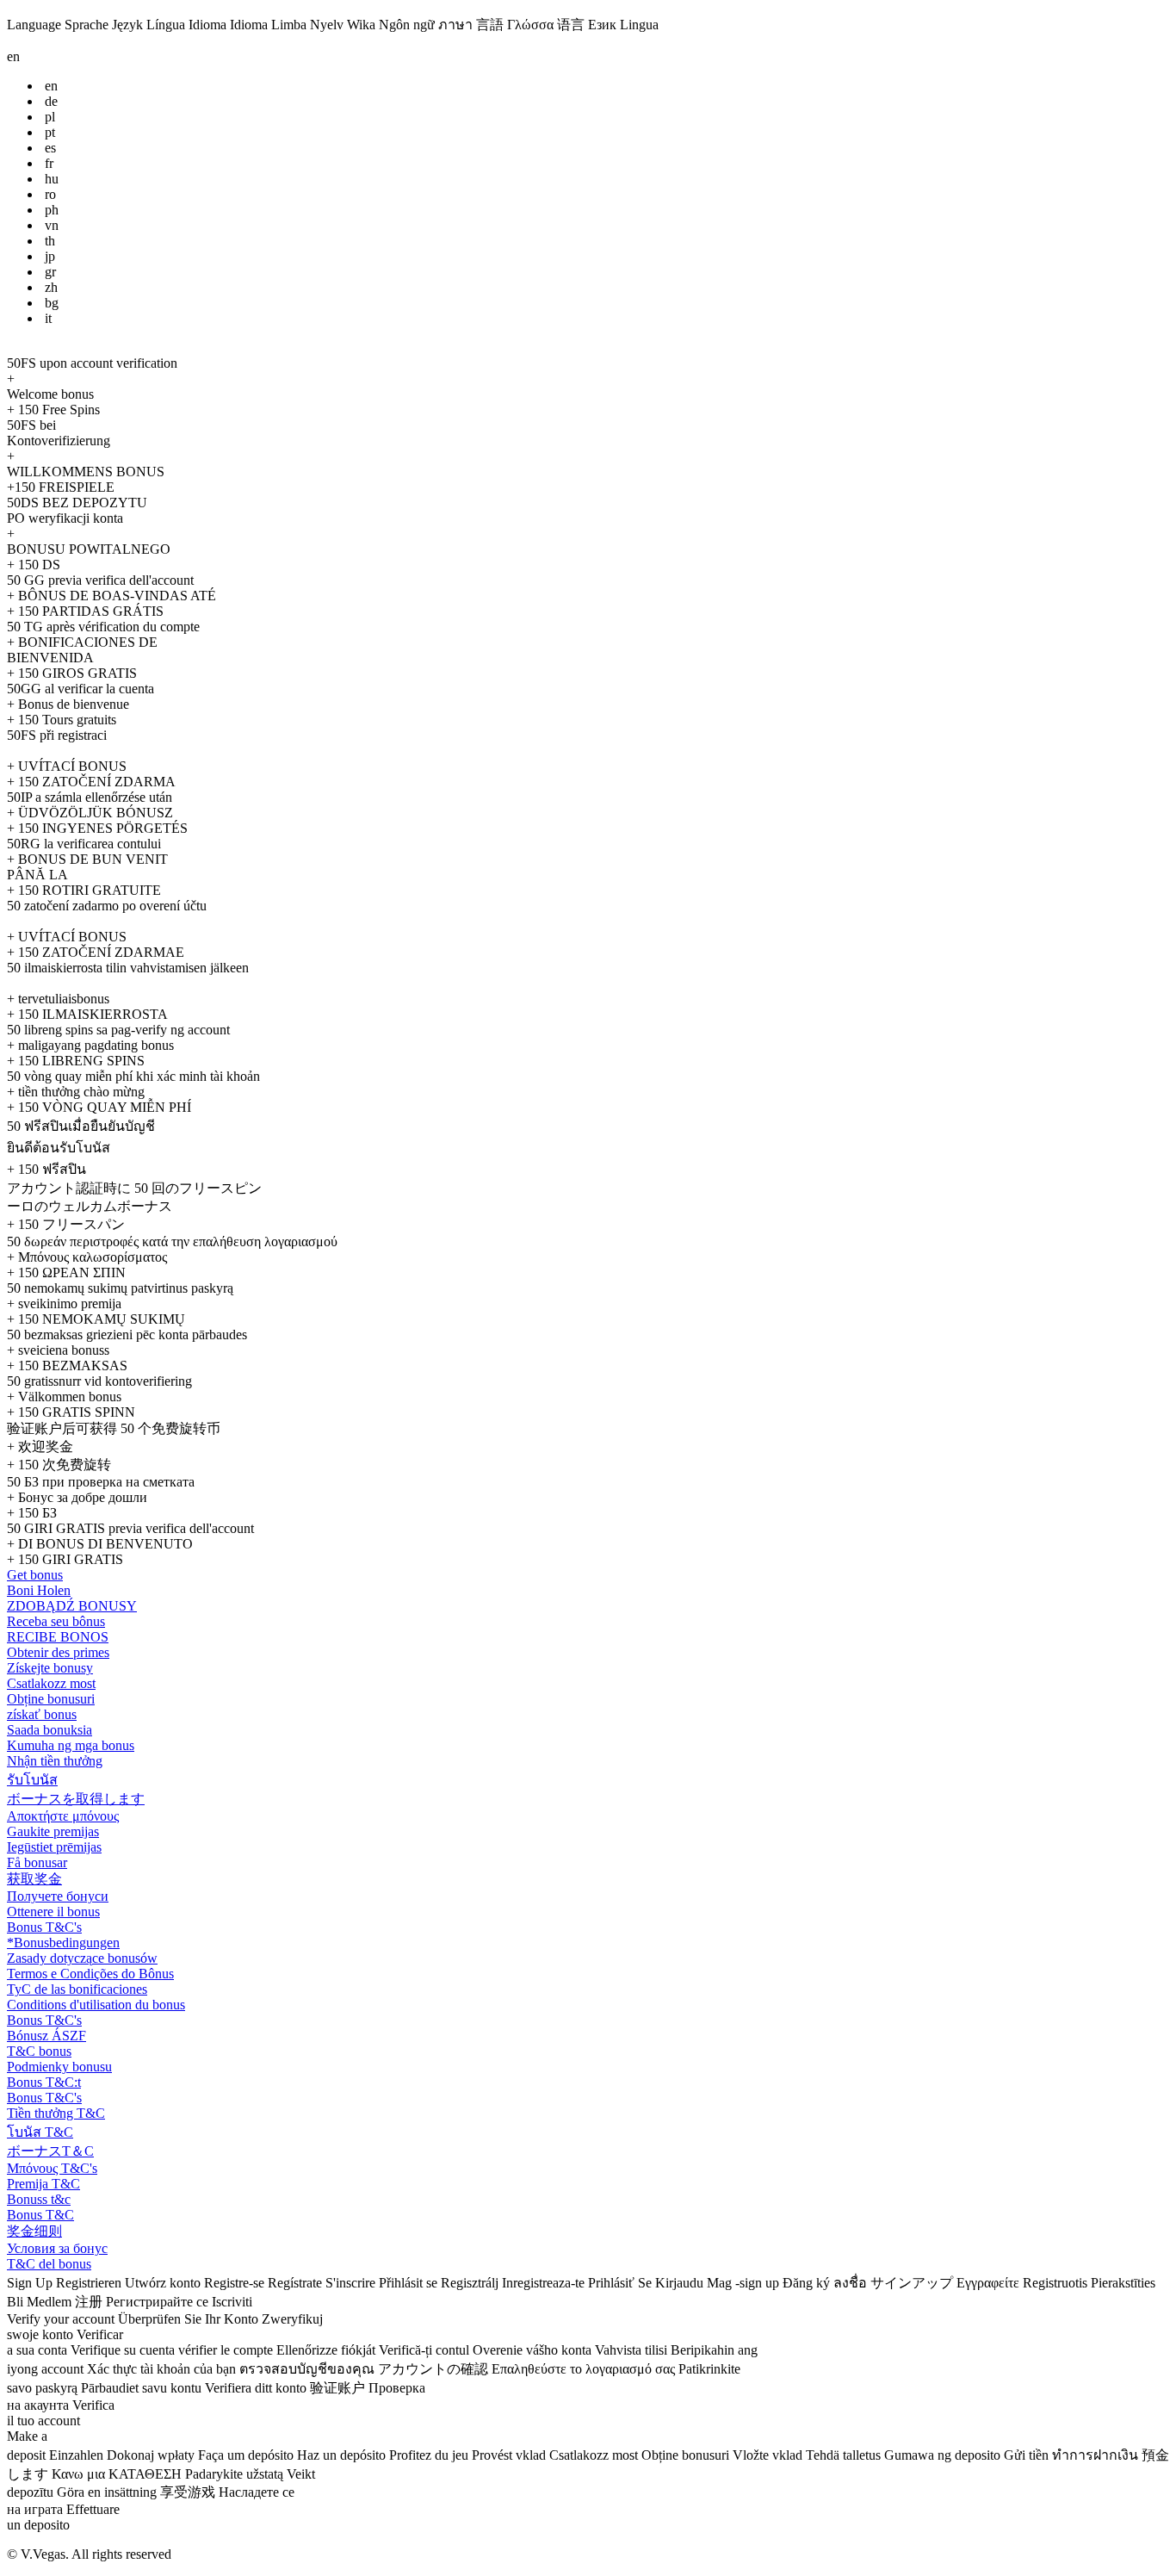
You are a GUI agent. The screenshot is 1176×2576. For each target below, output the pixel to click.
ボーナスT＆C (50, 2151)
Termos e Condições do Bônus (90, 1974)
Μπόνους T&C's (52, 2168)
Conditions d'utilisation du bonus (96, 2005)
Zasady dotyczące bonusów (82, 1958)
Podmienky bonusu (59, 2067)
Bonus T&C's (44, 1927)
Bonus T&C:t (44, 2082)
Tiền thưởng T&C (56, 2113)
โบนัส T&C (40, 2132)
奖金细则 (34, 2231)
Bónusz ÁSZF (46, 2036)
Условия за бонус (57, 2248)
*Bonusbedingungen (63, 1943)
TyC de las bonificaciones (77, 1989)
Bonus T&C (40, 2215)
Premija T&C (43, 2184)
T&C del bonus (49, 2264)
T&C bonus (39, 2051)
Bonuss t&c (39, 2199)
